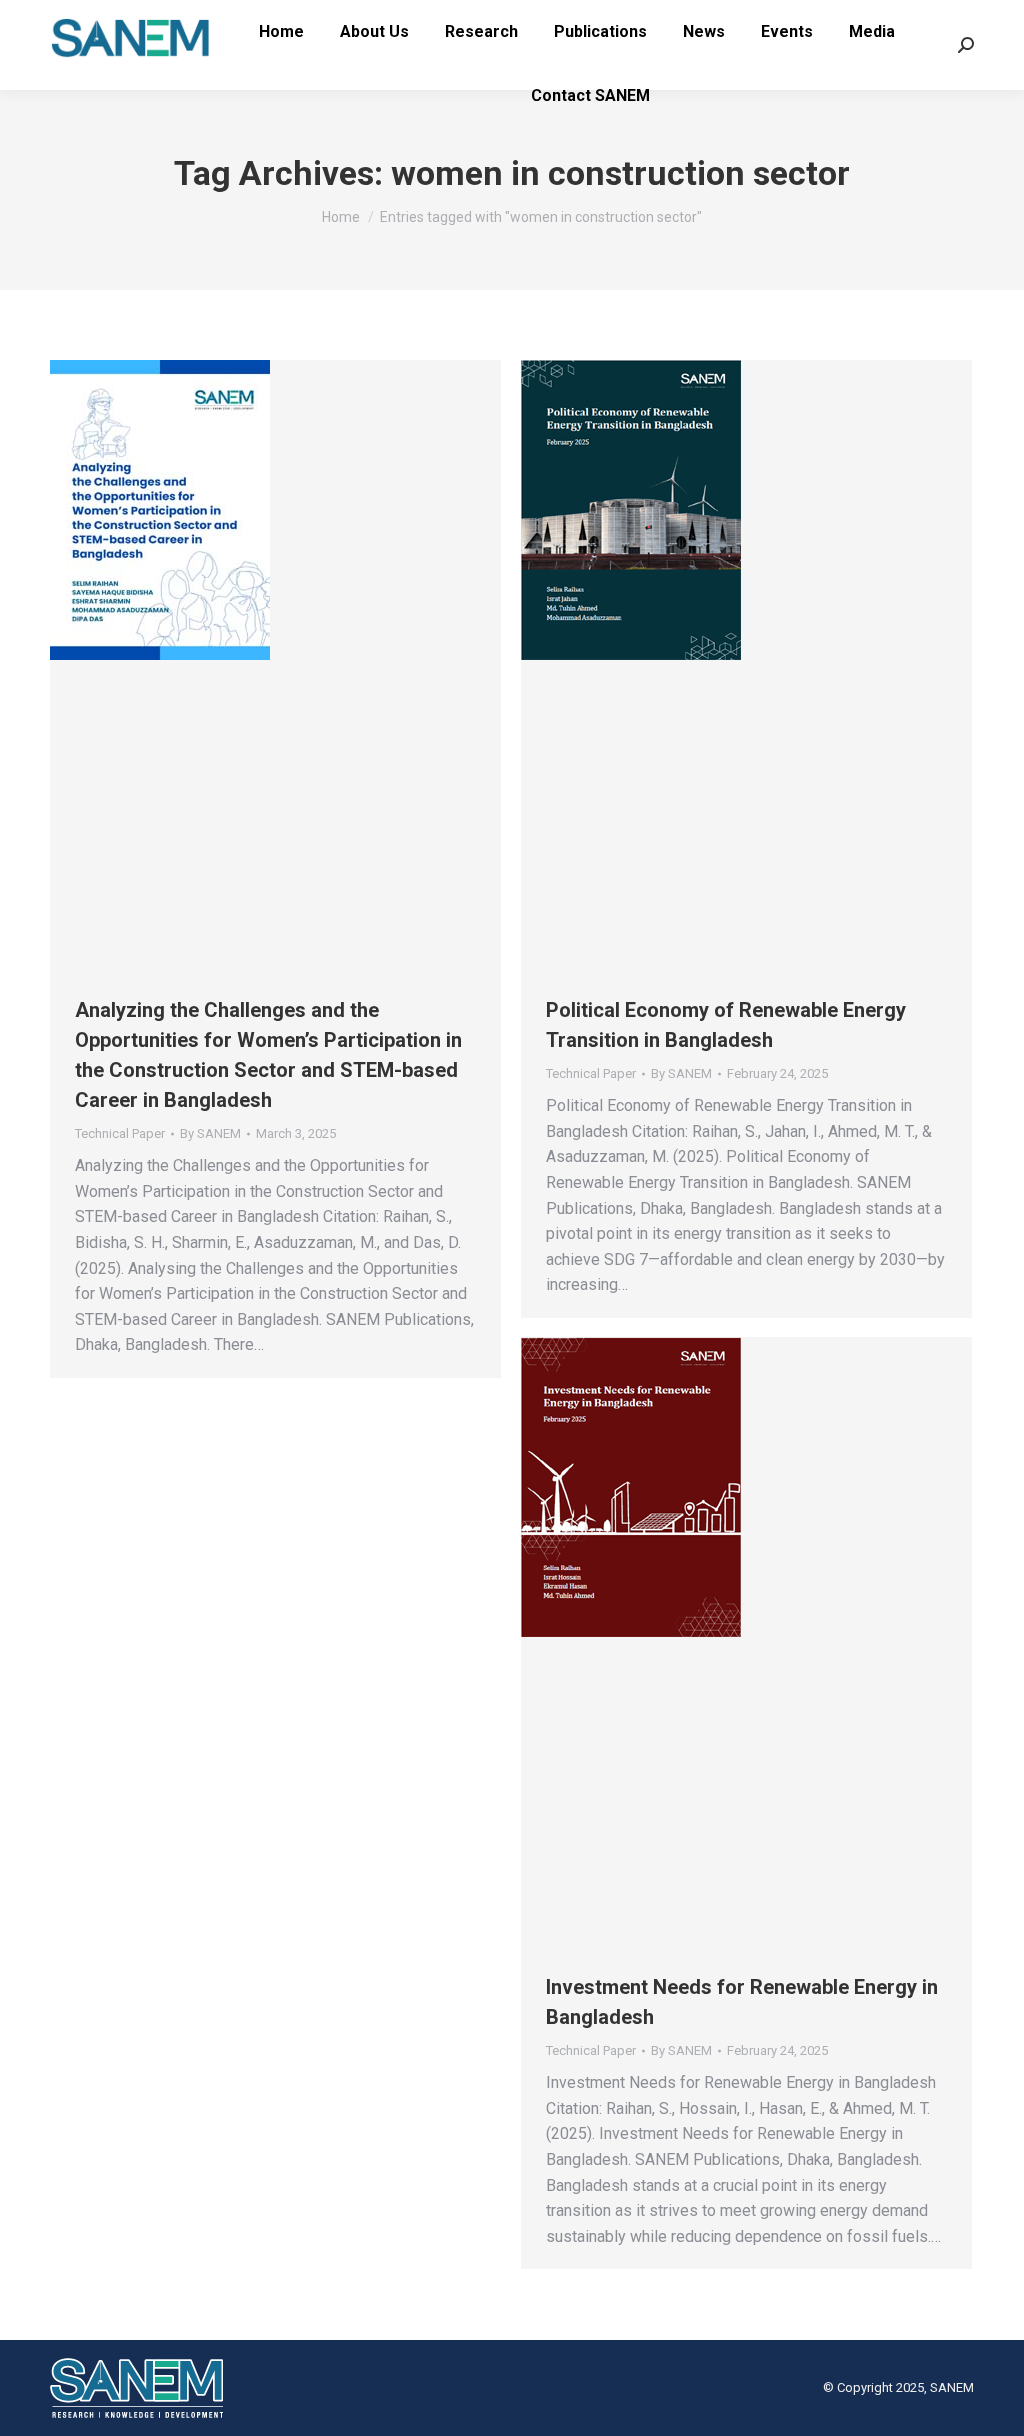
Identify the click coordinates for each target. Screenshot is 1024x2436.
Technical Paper (120, 1133)
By (210, 1133)
